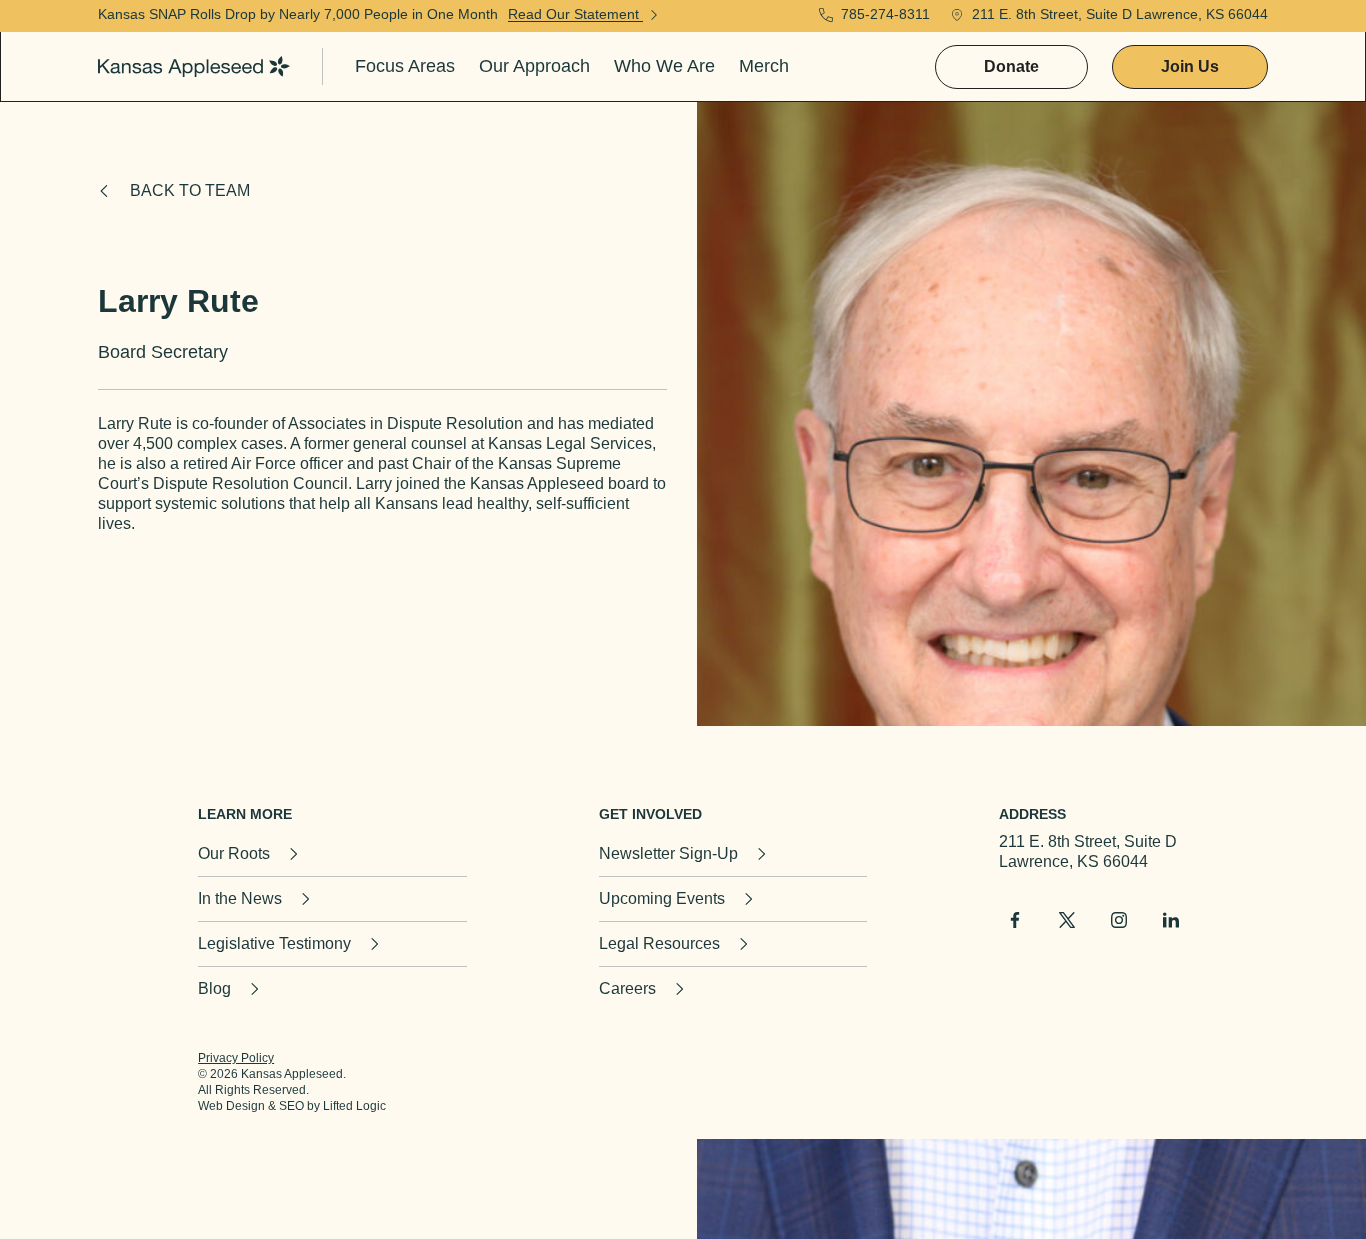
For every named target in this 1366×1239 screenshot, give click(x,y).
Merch (764, 66)
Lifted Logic (354, 1106)
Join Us (1190, 66)
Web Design (231, 1106)
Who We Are (664, 66)
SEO (291, 1106)
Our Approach (534, 66)
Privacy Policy (236, 1058)
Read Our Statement (575, 14)
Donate (1011, 66)
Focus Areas (405, 66)
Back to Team (190, 190)
